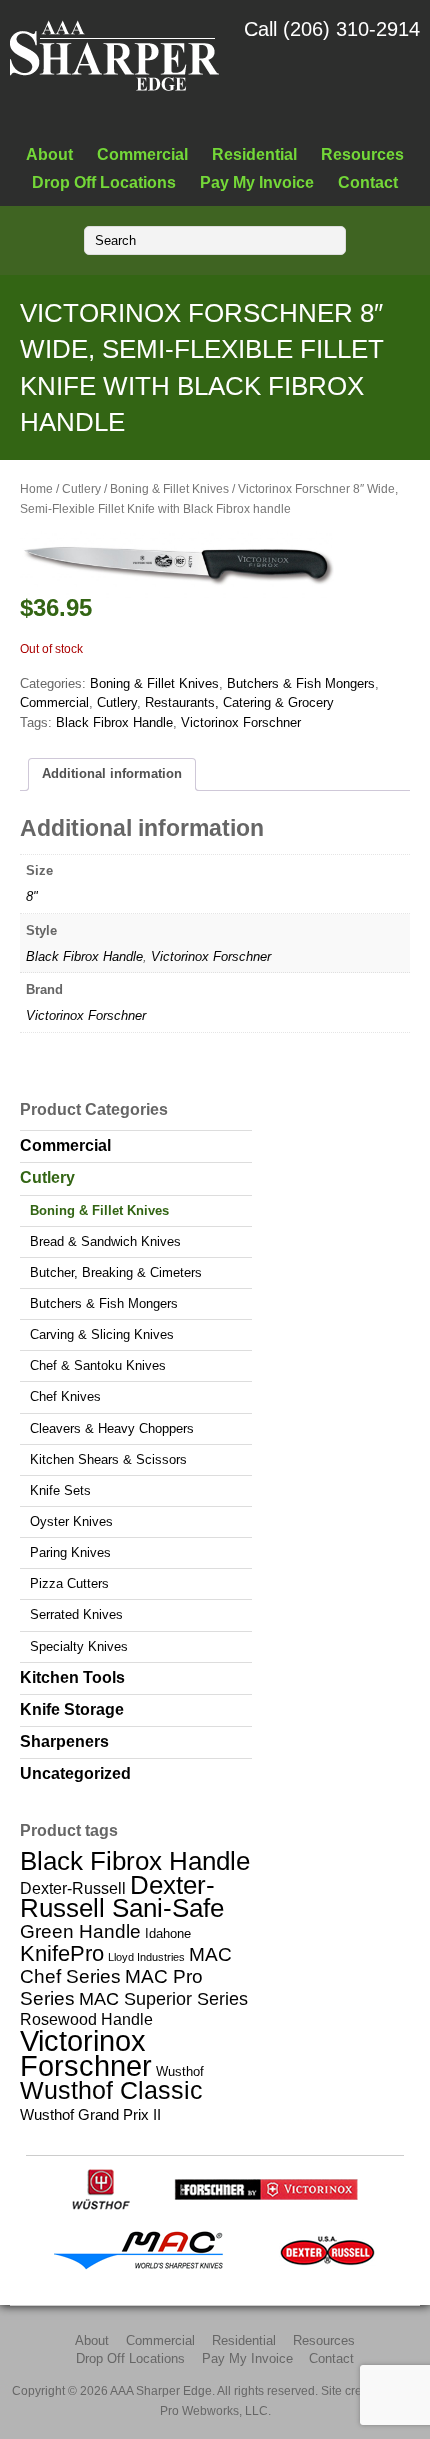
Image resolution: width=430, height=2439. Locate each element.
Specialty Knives (79, 1646)
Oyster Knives (71, 1521)
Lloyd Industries (146, 1957)
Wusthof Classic (111, 2090)
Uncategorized (75, 1773)
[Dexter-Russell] (327, 2266)
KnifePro (62, 1953)
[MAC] (144, 2266)
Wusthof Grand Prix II (90, 2114)
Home (36, 489)
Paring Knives (70, 1552)
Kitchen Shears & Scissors (108, 1459)
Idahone (168, 1933)
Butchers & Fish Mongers (301, 683)
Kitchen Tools (72, 1677)
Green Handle (80, 1931)
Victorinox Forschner (241, 722)
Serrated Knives (76, 1614)
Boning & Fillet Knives (169, 489)
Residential (254, 154)
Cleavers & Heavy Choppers (112, 1428)
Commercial (142, 154)
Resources (362, 154)
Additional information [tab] (112, 773)
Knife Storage (72, 1709)
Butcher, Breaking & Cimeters (116, 1272)
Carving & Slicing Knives (102, 1334)
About (49, 154)
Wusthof (180, 2071)
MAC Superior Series (163, 1999)
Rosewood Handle (86, 2019)
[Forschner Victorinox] (266, 2205)
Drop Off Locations (104, 182)
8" (32, 896)
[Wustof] (101, 2205)
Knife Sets (60, 1490)
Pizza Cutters (69, 1583)
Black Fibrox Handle (114, 722)
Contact (368, 182)
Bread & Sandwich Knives (105, 1241)
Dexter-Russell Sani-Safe (122, 1896)
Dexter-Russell (73, 1888)
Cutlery (81, 489)
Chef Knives (65, 1396)
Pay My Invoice (257, 182)
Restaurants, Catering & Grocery (239, 702)
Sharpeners (64, 1741)
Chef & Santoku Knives (98, 1365)
